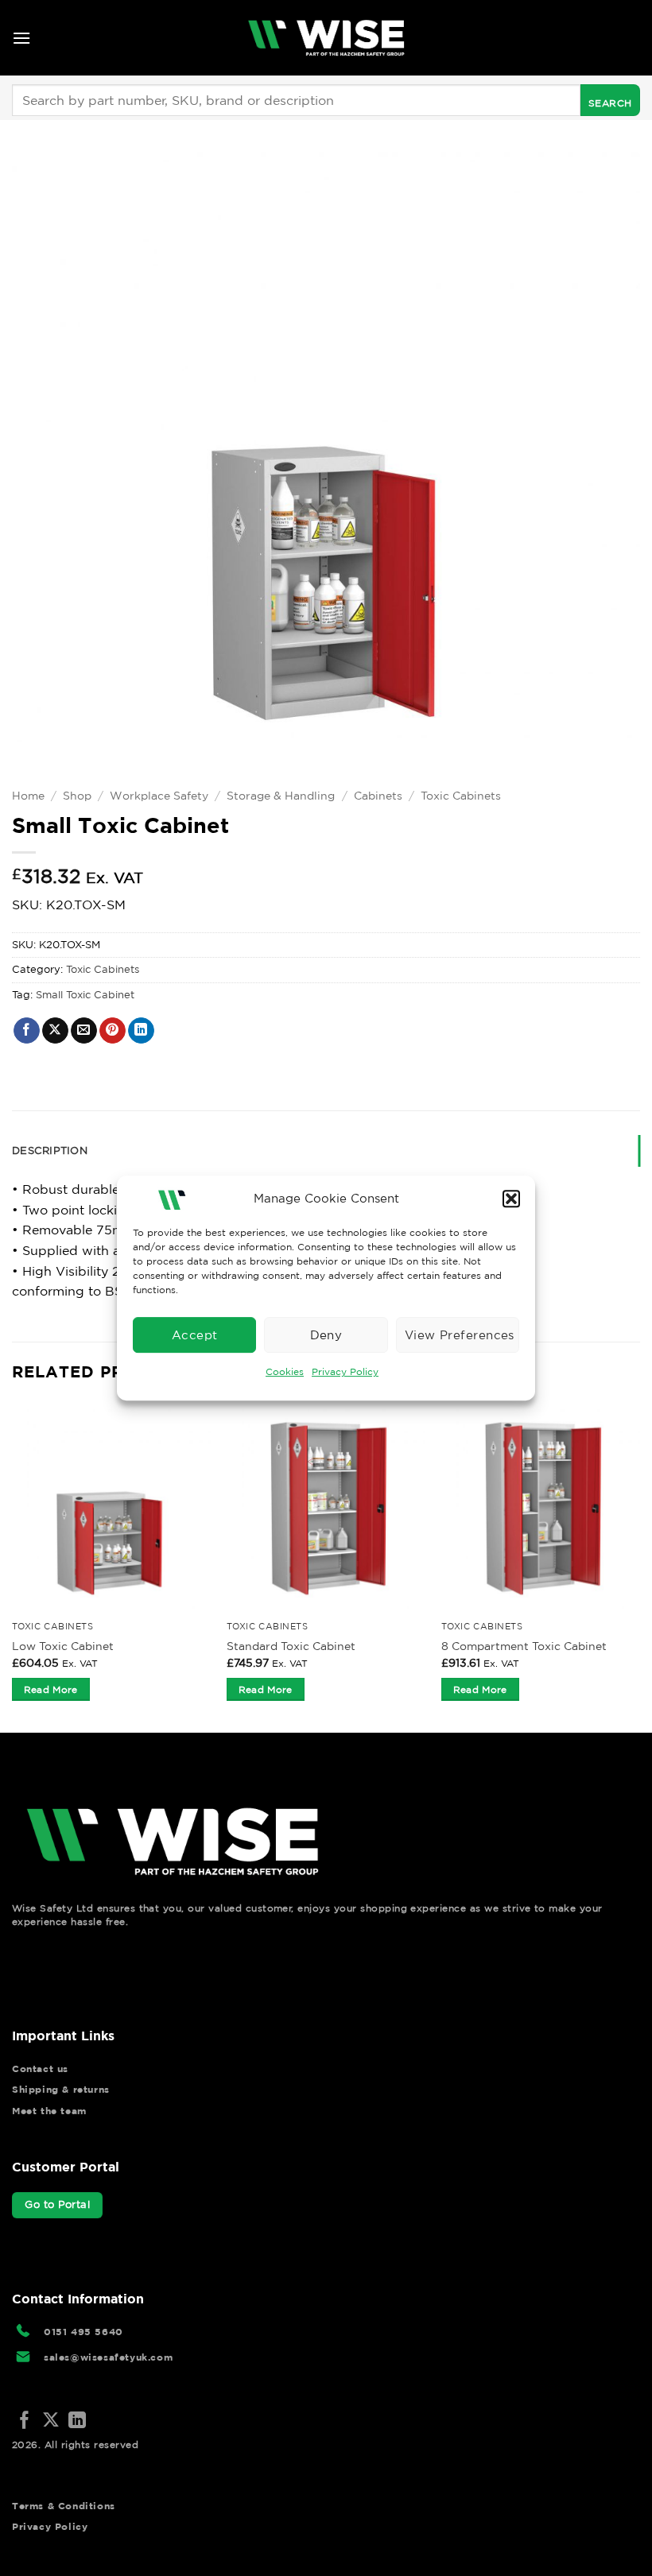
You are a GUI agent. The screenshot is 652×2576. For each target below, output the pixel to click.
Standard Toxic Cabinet (291, 1646)
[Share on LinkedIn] (141, 1031)
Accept (195, 1335)
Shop (77, 796)
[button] (511, 1199)
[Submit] (610, 100)
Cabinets (378, 796)
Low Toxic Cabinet (63, 1646)
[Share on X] (55, 1031)
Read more (51, 1689)
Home (28, 796)
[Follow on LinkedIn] (77, 2421)
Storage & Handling (281, 796)
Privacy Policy (345, 1371)
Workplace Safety (159, 796)
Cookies (285, 1371)
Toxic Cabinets (461, 796)
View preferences (460, 1335)
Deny (326, 1335)
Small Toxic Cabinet (85, 995)
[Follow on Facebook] (25, 2421)
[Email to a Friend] (84, 1031)
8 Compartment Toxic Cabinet (524, 1646)
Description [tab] (50, 1150)
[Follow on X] (51, 2421)
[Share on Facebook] (27, 1031)
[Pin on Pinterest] (113, 1031)
